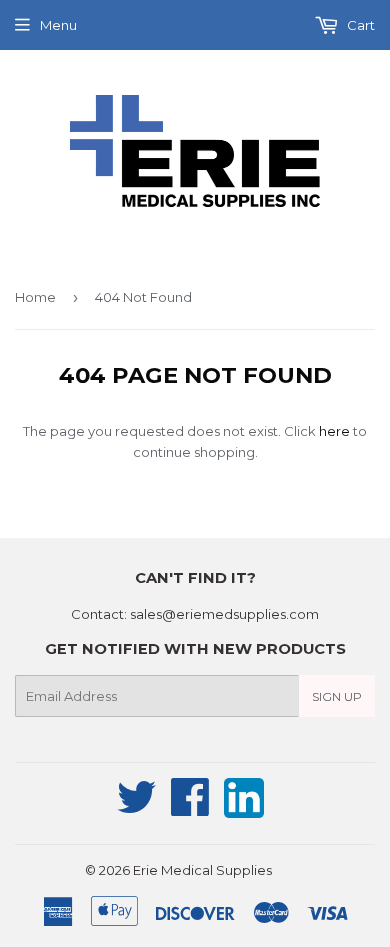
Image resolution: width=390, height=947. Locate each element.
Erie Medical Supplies (202, 870)
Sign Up (337, 696)
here (334, 431)
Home (35, 297)
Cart (359, 25)
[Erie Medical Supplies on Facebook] (190, 808)
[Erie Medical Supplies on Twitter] (137, 808)
